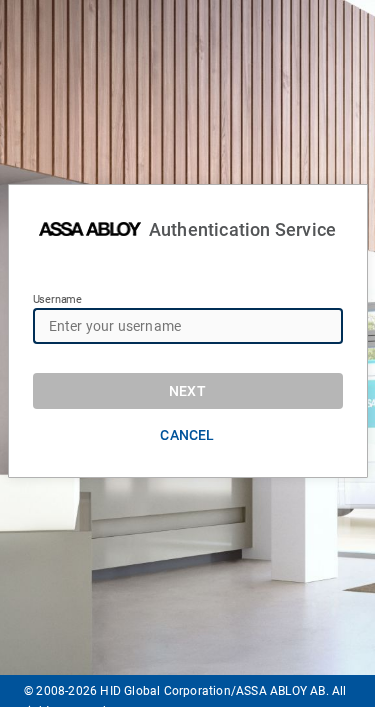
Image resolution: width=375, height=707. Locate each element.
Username (57, 299)
